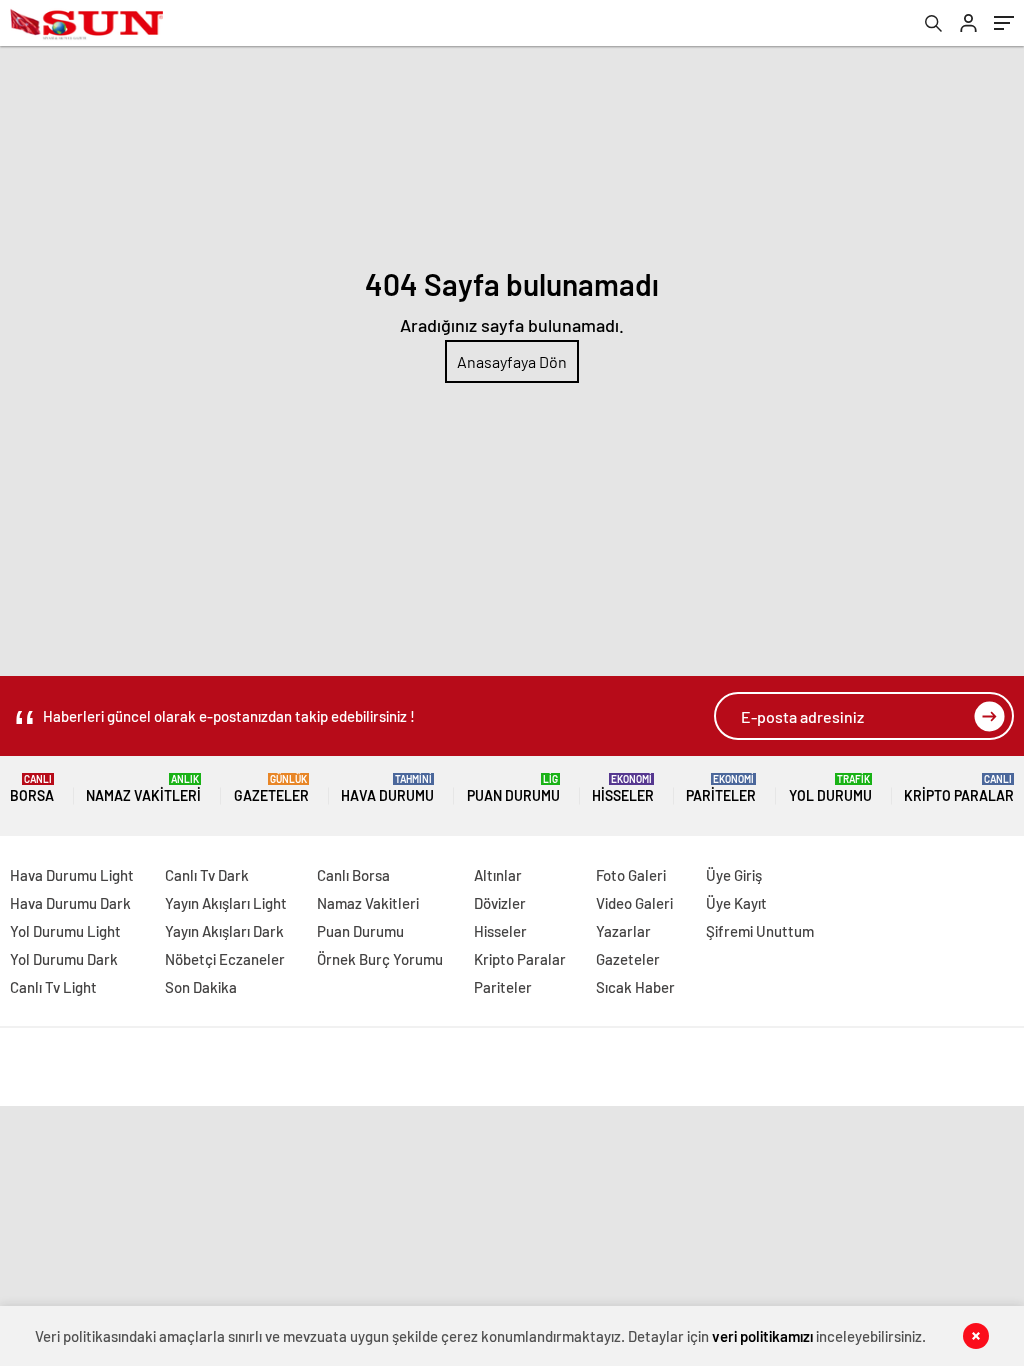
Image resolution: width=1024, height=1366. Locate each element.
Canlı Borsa (353, 875)
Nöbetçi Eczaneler (225, 959)
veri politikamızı (762, 1336)
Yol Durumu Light (65, 931)
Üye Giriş (734, 875)
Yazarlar (623, 931)
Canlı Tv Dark (207, 875)
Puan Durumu (513, 788)
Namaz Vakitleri (143, 788)
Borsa (32, 788)
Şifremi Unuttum (760, 931)
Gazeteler (271, 788)
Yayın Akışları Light (226, 903)
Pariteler (721, 788)
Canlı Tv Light (53, 987)
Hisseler (623, 788)
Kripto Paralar (959, 788)
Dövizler (500, 903)
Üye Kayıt (736, 903)
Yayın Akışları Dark (224, 931)
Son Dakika (201, 987)
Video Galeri (634, 903)
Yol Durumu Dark (64, 959)
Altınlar (498, 875)
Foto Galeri (631, 875)
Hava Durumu (387, 788)
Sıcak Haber (635, 987)
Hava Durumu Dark (70, 903)
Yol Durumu (830, 788)
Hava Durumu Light (72, 875)
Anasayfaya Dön (512, 361)
